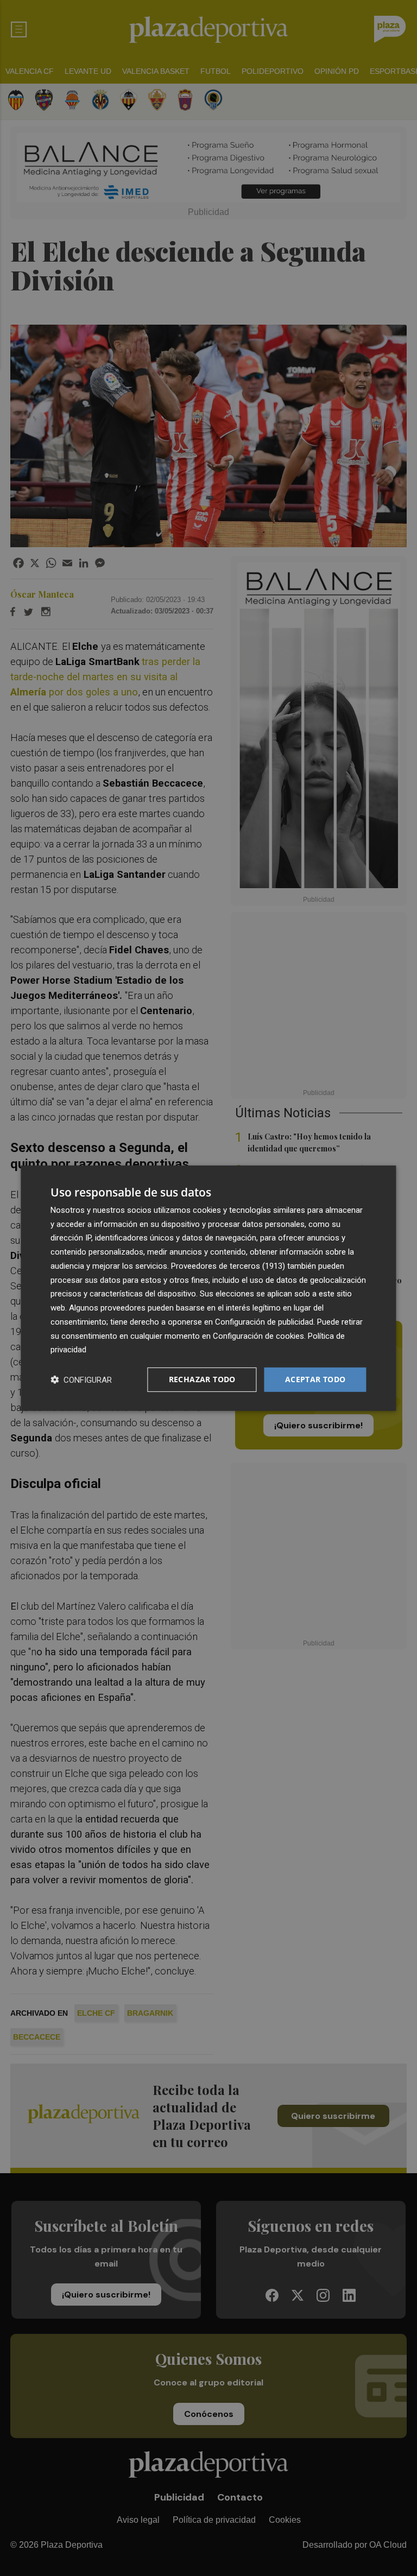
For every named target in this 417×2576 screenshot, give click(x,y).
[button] (81, 1380)
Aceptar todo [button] (315, 1379)
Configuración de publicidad (264, 1322)
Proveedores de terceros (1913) (228, 1266)
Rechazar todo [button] (202, 1379)
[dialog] (208, 1288)
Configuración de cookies (258, 1336)
